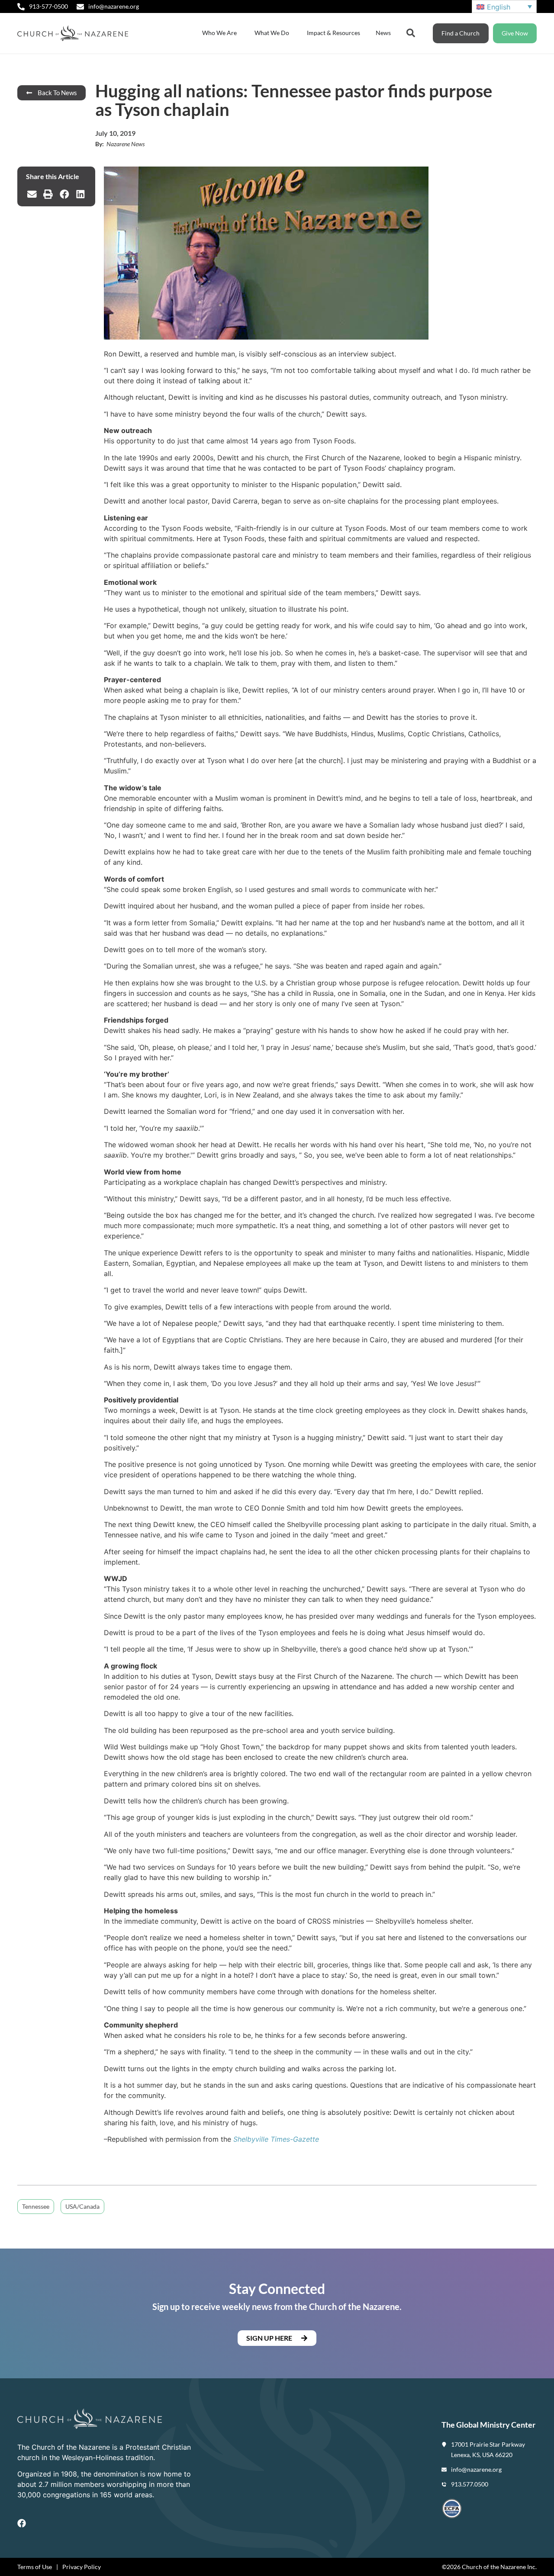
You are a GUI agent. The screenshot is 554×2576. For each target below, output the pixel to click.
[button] (32, 194)
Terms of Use (35, 2567)
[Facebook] (22, 2523)
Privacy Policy (82, 2567)
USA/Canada (82, 2206)
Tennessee (36, 2206)
